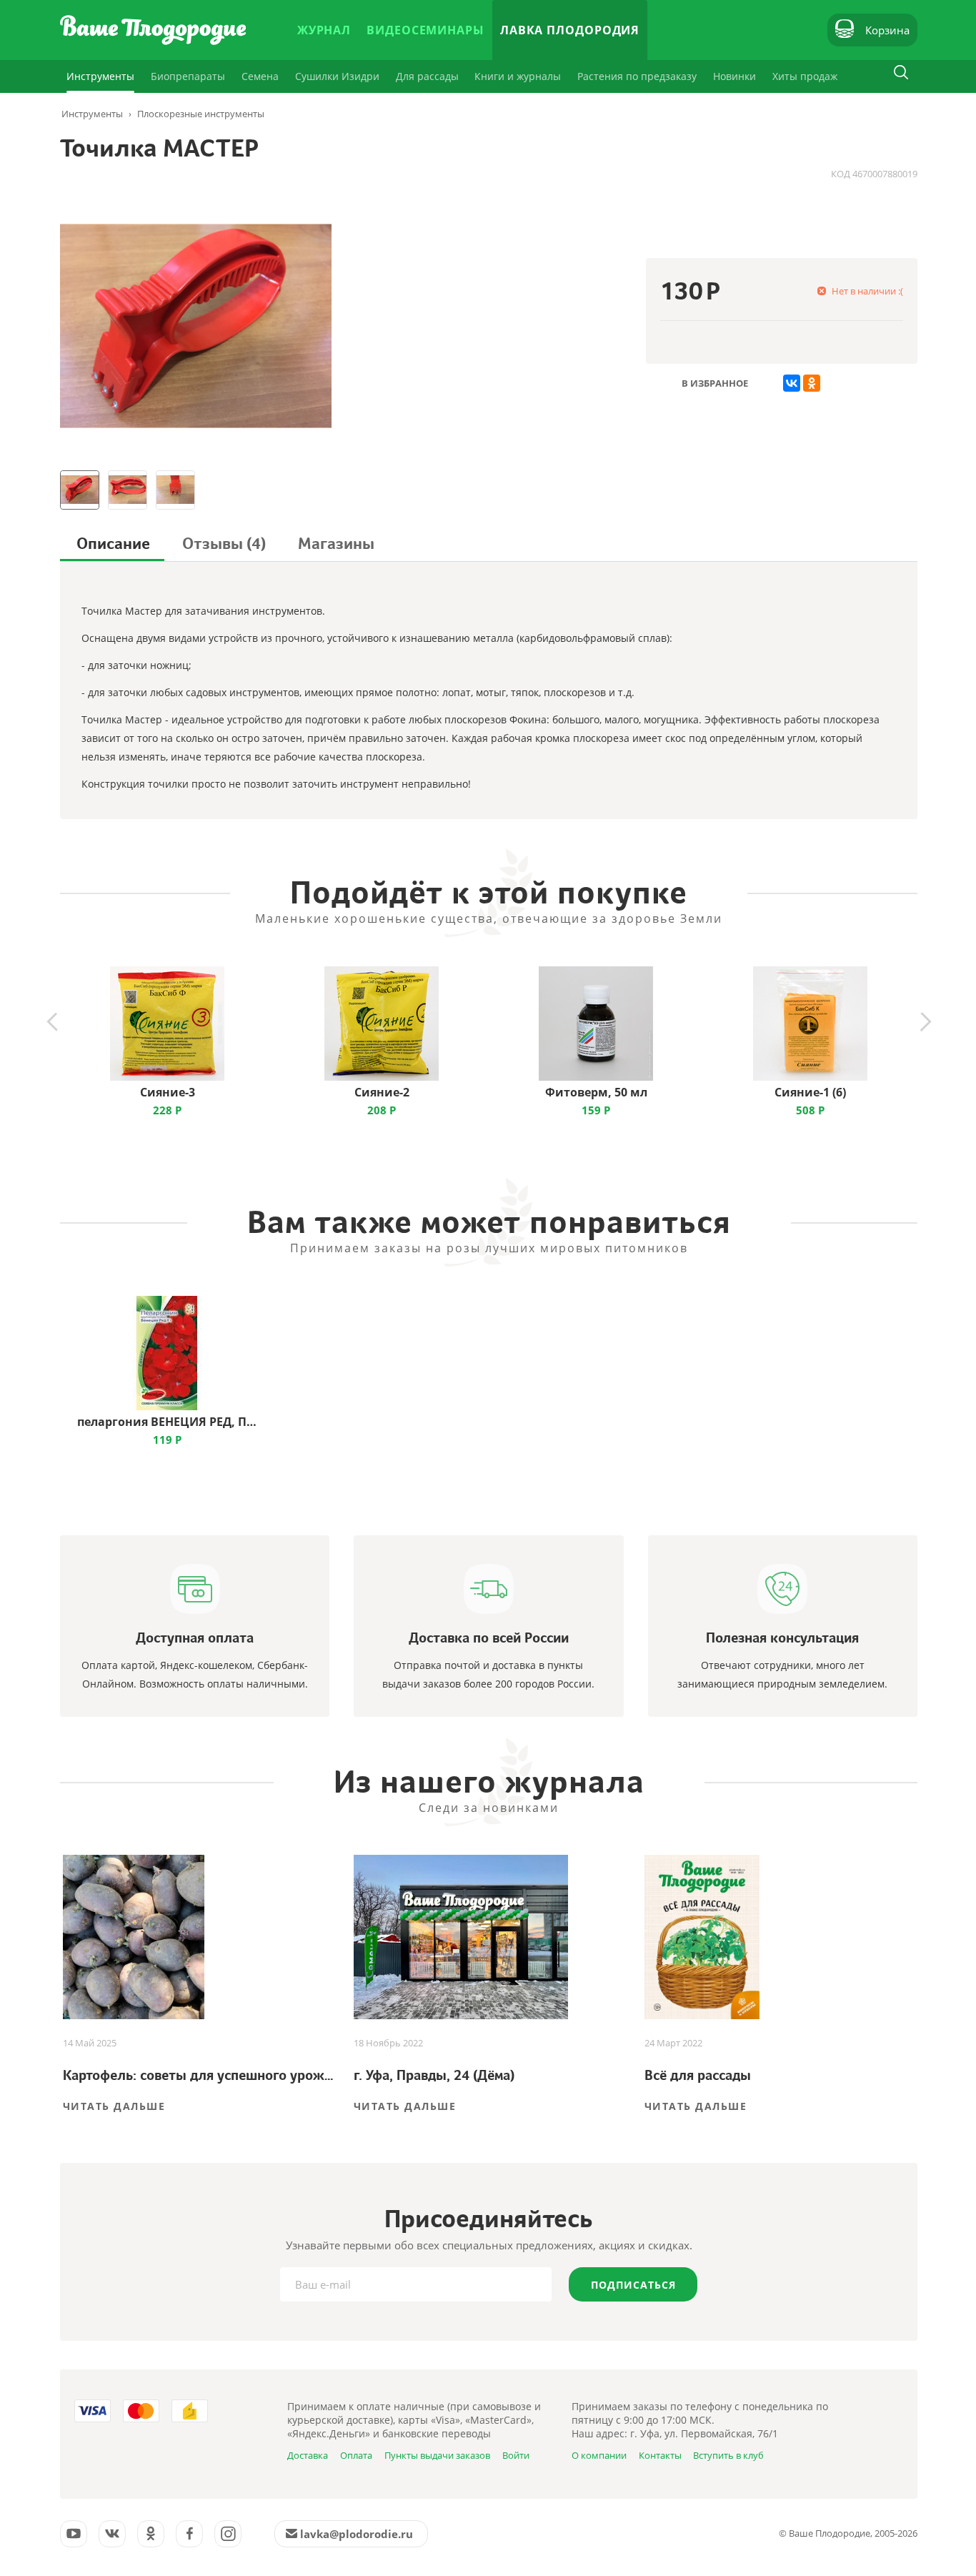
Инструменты (100, 76)
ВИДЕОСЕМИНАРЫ (425, 30)
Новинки (735, 76)
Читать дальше (114, 2106)
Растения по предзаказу (637, 76)
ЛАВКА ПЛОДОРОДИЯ (570, 30)
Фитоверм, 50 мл (596, 1092)
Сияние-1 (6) (810, 1092)
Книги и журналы (518, 76)
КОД (841, 174)
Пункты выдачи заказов (437, 2455)
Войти (516, 2455)
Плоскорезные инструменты (201, 114)
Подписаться (633, 2285)
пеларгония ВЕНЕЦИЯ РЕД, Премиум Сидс (167, 1422)
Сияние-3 (168, 1092)
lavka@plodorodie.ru (357, 2534)
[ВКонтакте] (792, 383)
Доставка (308, 2455)
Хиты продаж (805, 76)
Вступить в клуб (728, 2455)
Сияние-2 (382, 1092)
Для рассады (427, 76)
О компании (599, 2455)
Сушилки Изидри (337, 76)
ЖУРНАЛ (324, 30)
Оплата (356, 2455)
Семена (260, 76)
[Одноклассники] (812, 383)
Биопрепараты (188, 76)
